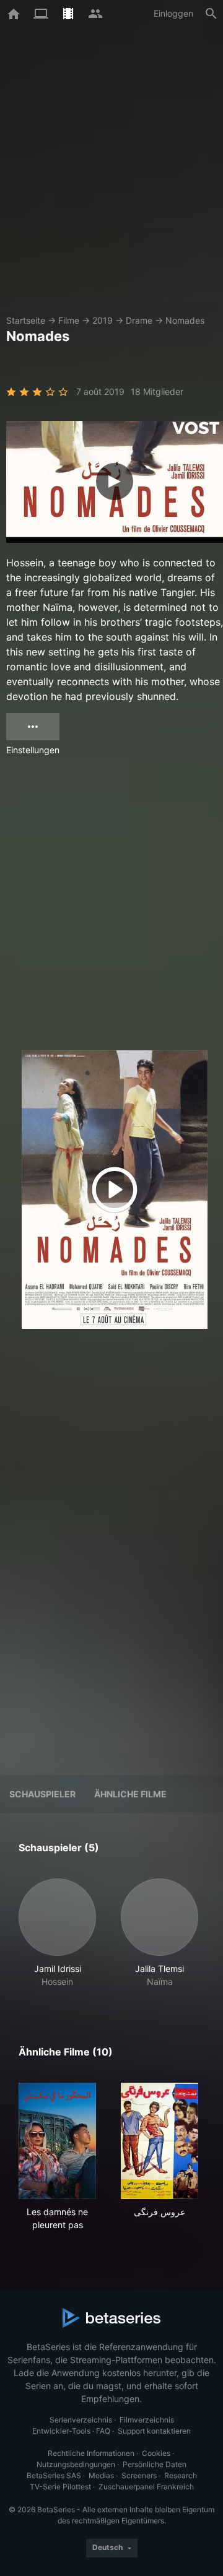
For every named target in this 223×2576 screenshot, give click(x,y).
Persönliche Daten (155, 2464)
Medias (101, 2475)
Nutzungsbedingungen (76, 2464)
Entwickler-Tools (61, 2431)
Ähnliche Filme (130, 1794)
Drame (139, 320)
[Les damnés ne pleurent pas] (57, 2141)
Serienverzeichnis (81, 2420)
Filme (69, 320)
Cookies (156, 2453)
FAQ (103, 2431)
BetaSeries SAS (54, 2475)
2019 (103, 320)
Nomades (185, 320)
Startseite (26, 320)
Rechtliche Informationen (91, 2453)
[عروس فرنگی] (160, 2141)
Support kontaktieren (154, 2431)
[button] (57, 1933)
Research (181, 2475)
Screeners (139, 2475)
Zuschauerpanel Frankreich (146, 2487)
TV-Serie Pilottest (60, 2487)
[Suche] (211, 14)
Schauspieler (42, 1794)
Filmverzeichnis (147, 2420)
